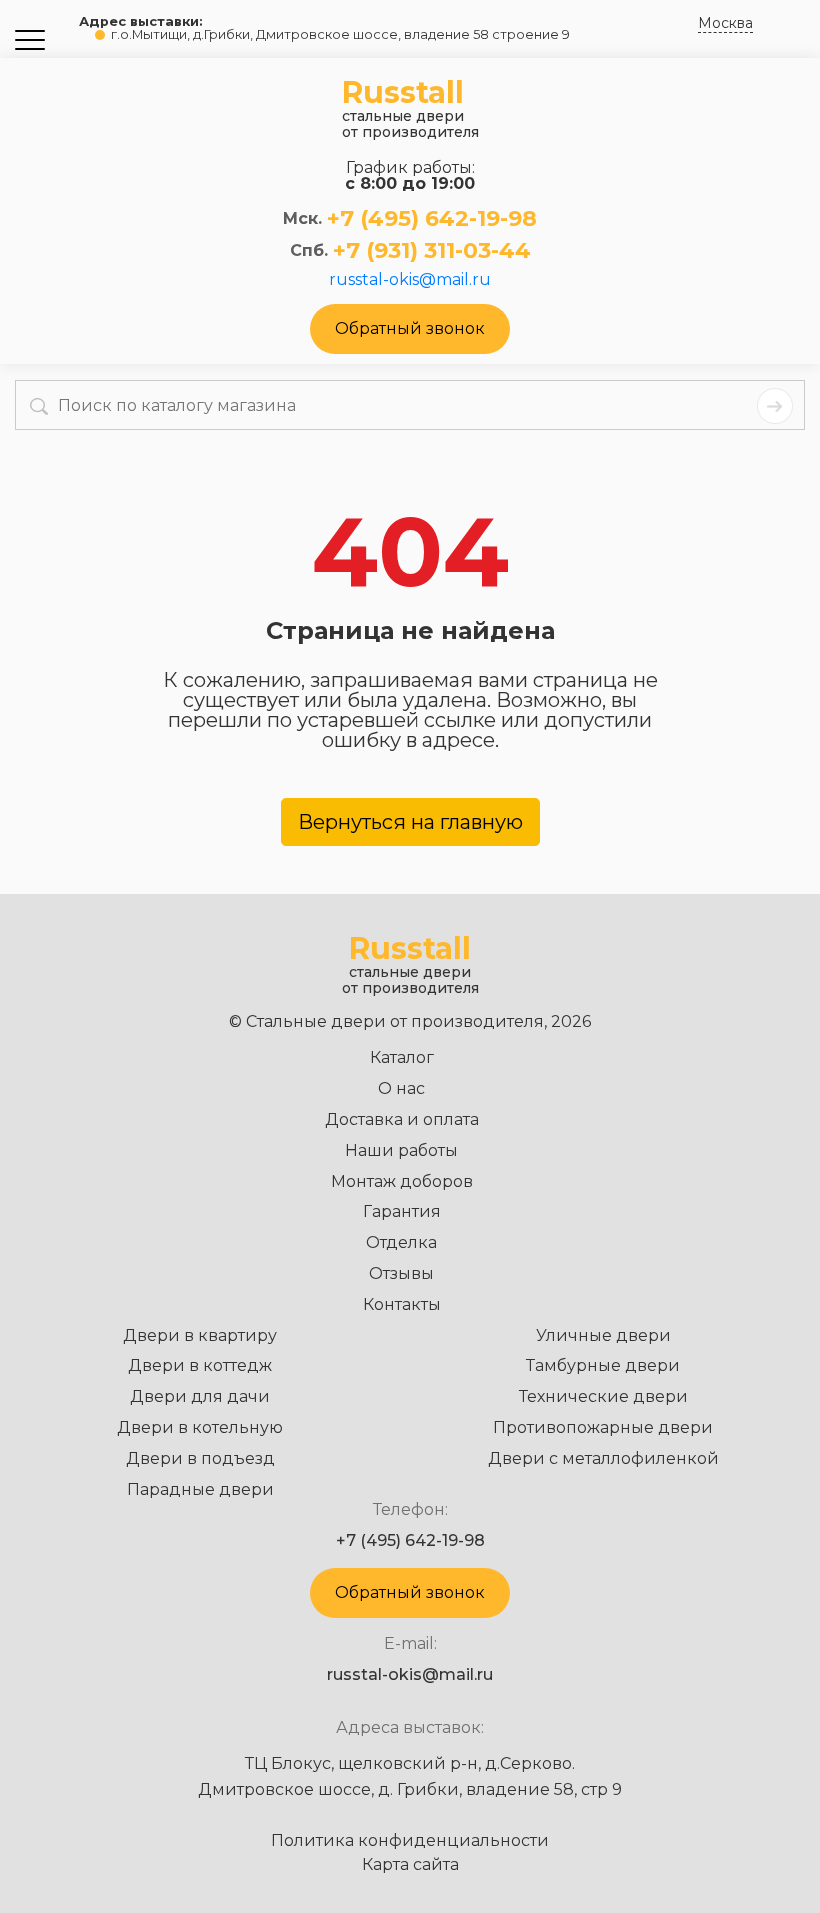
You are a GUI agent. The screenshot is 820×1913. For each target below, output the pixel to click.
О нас (401, 1088)
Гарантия (402, 1211)
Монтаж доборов (402, 1181)
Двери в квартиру (200, 1335)
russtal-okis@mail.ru (410, 280)
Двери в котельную (200, 1427)
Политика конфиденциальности (410, 1841)
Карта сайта (410, 1865)
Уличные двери (603, 1335)
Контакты (402, 1304)
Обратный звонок (410, 328)
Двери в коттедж (200, 1365)
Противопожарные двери (603, 1427)
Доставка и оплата (402, 1119)
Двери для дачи (200, 1396)
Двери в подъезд (200, 1458)
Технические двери (603, 1396)
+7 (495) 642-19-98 (432, 219)
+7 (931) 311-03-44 (432, 251)
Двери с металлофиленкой (603, 1458)
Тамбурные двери (603, 1365)
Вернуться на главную (410, 822)
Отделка (401, 1242)
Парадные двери (200, 1489)
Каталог (402, 1057)
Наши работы (401, 1150)
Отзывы (401, 1273)
